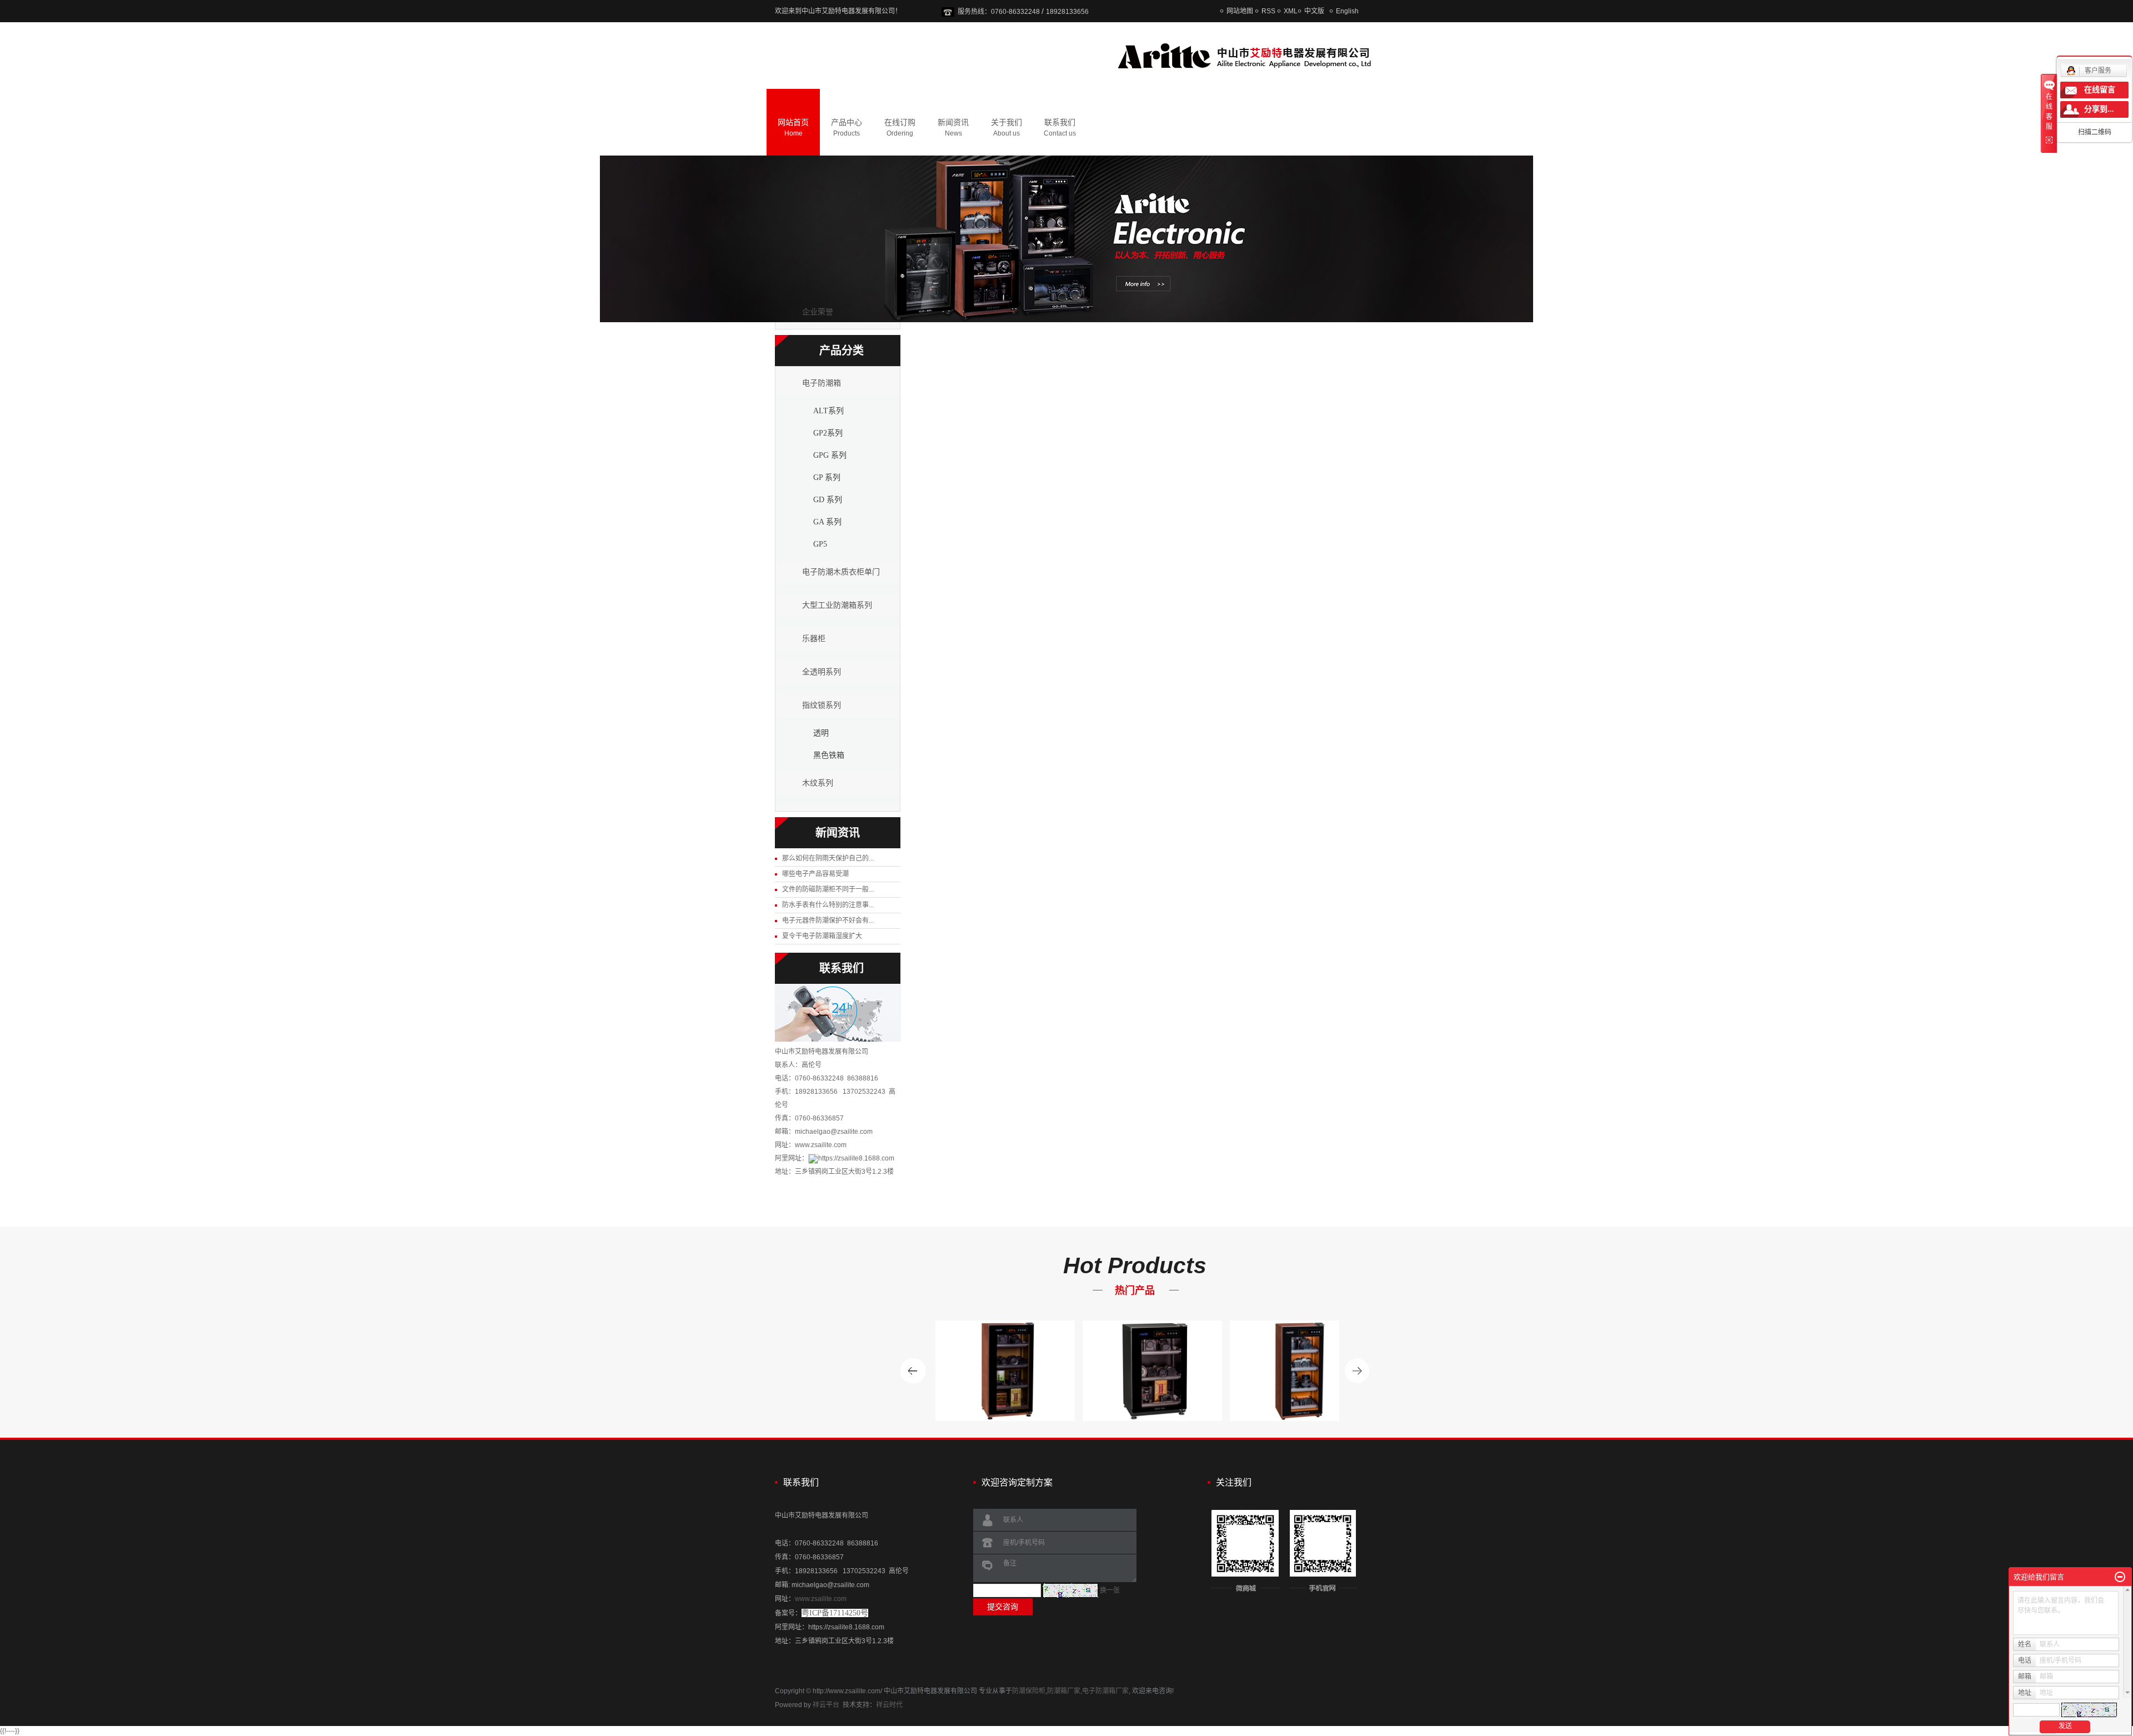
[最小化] (2120, 1577)
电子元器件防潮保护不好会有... (828, 920)
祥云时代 (889, 1705)
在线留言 (2100, 90)
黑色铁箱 (829, 755)
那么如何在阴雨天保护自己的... (828, 858)
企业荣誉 (818, 312)
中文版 (1314, 11)
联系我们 (1060, 127)
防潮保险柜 (1029, 1691)
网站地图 (1240, 11)
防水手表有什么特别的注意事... (828, 905)
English (1347, 11)
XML (1291, 11)
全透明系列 (822, 672)
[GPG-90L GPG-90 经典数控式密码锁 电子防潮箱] (1118, 1371)
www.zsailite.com (821, 1599)
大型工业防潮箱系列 (837, 605)
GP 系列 (827, 477)
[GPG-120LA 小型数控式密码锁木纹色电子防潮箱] (971, 1371)
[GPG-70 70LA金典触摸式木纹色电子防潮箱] (1266, 1371)
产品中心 (847, 127)
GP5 (820, 544)
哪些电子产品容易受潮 (815, 874)
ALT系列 (828, 411)
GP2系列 (828, 433)
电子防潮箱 (822, 383)
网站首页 (793, 127)
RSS (1268, 11)
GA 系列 (827, 522)
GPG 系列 (830, 455)
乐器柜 (814, 639)
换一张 (1110, 1590)
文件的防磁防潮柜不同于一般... (828, 889)
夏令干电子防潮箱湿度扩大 (822, 936)
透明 (821, 733)
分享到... (2099, 109)
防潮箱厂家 (1064, 1691)
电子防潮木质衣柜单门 (841, 572)
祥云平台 (826, 1705)
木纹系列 (818, 783)
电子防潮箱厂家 (1105, 1691)
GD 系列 (828, 500)
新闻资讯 (953, 127)
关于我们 (1007, 127)
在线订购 (900, 127)
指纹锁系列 (822, 705)
